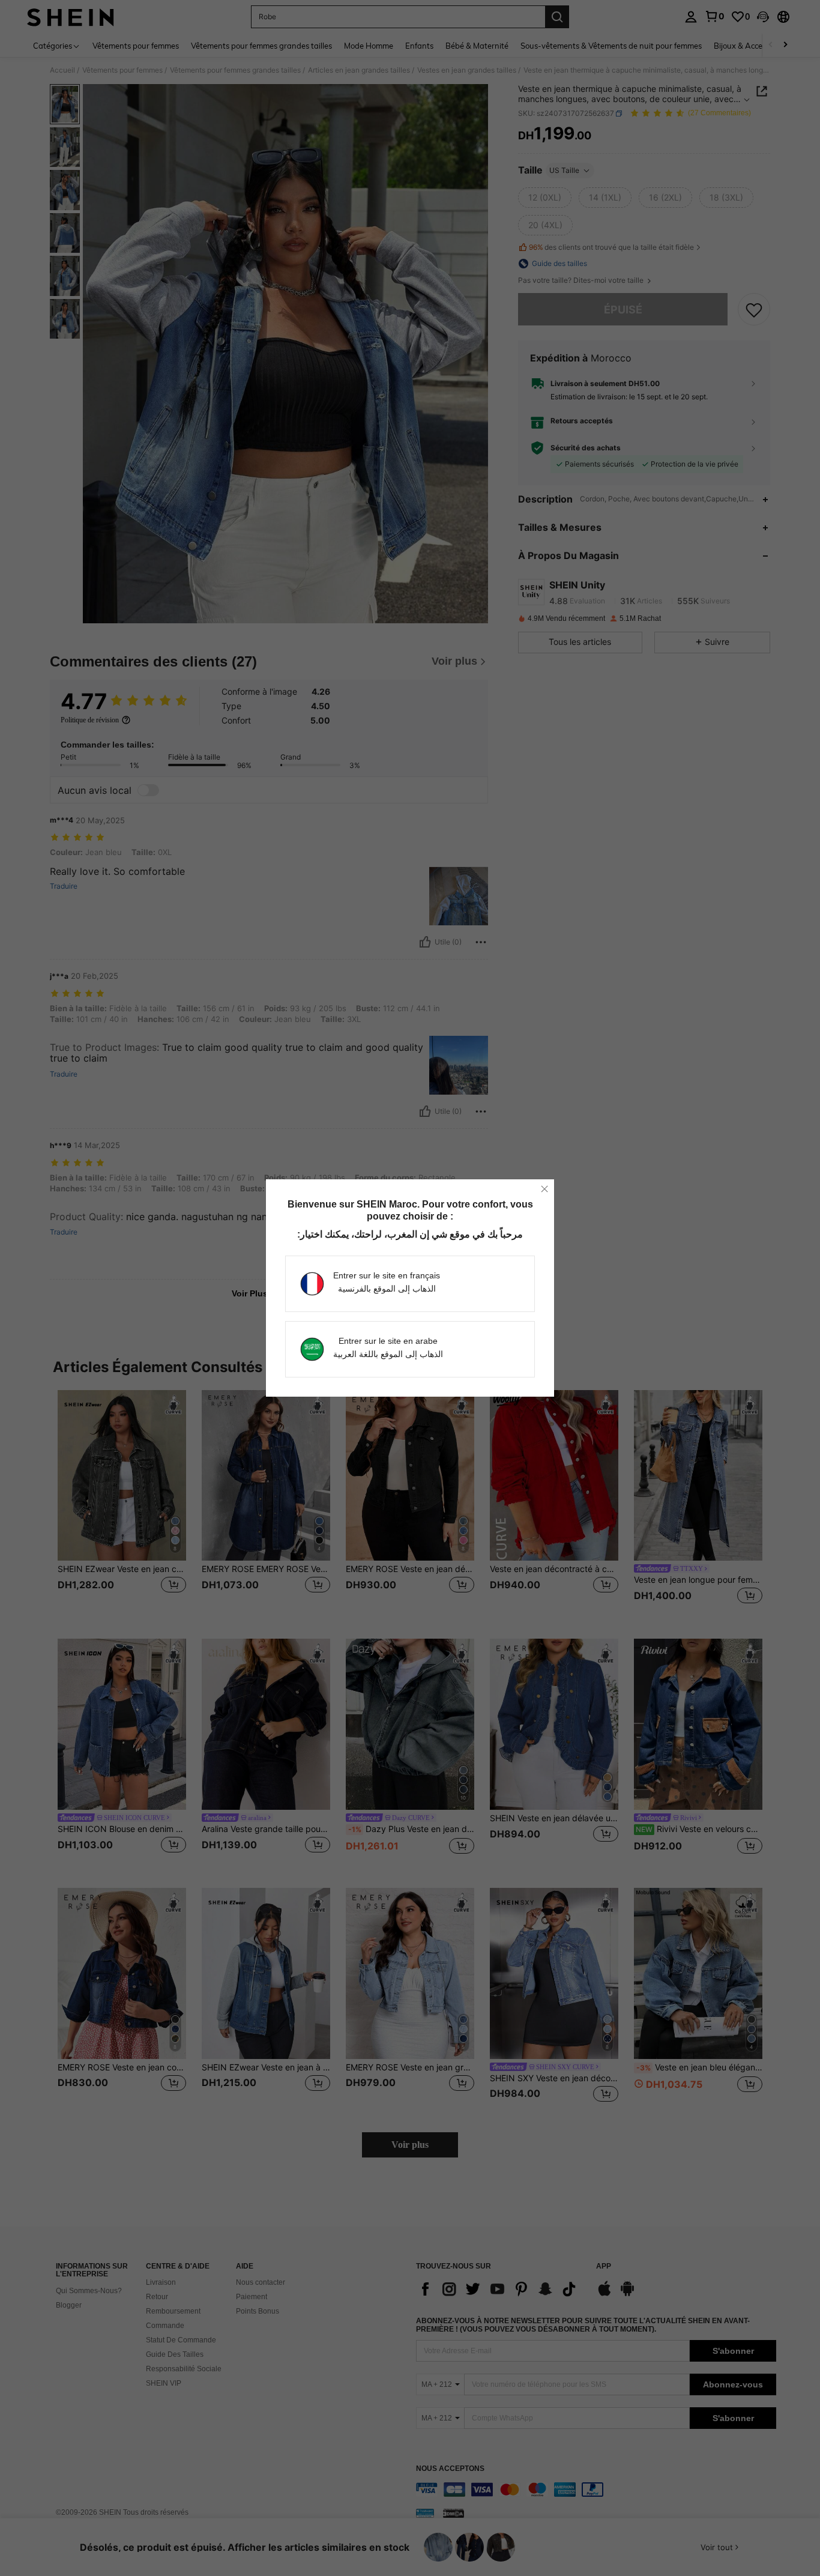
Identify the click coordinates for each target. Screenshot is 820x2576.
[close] (544, 1189)
